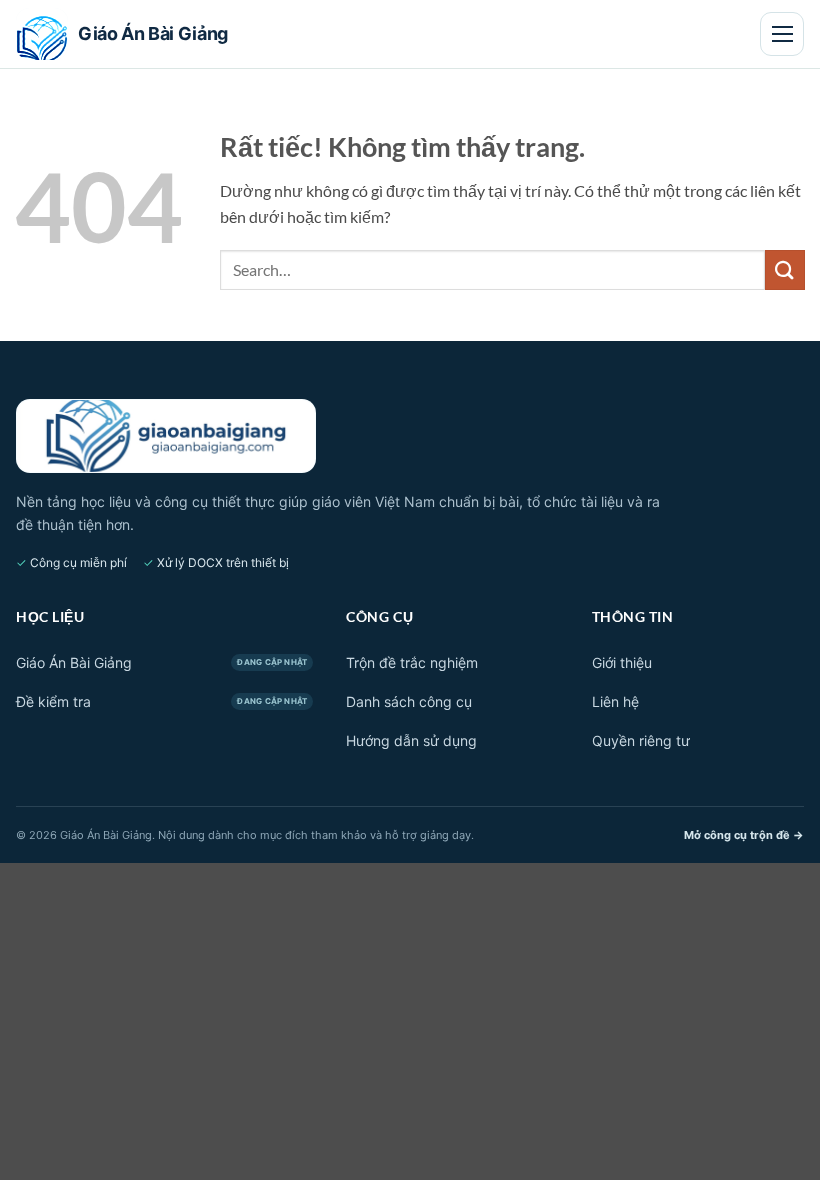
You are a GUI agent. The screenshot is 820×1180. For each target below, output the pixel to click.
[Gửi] (785, 269)
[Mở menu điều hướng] (782, 34)
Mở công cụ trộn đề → (744, 835)
